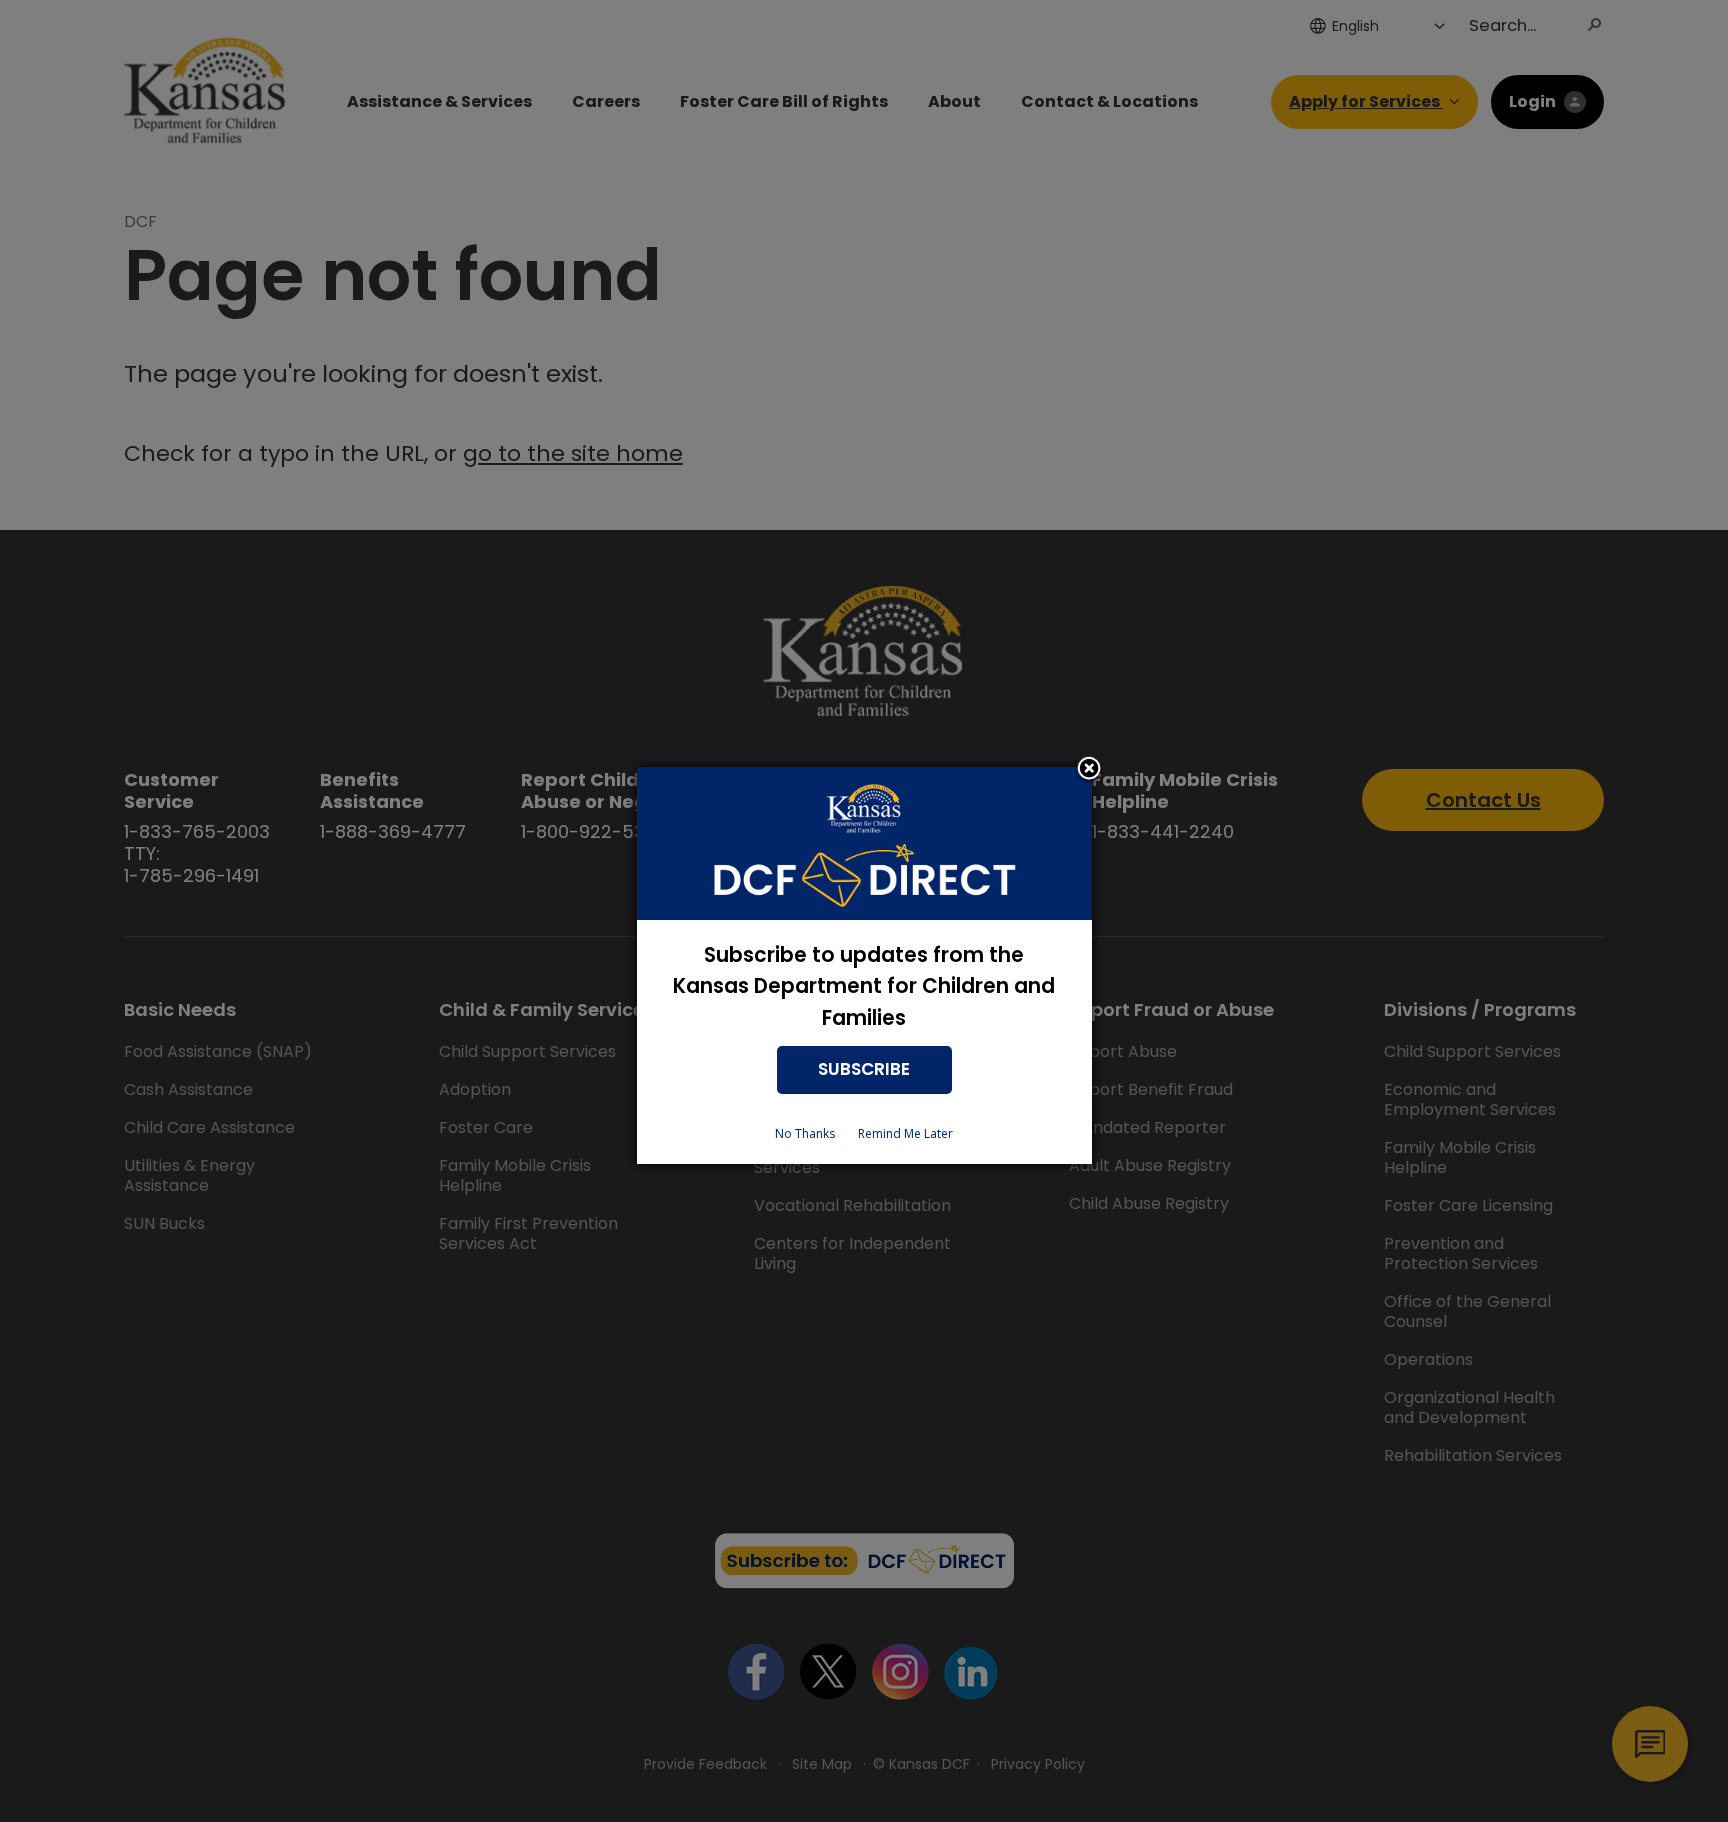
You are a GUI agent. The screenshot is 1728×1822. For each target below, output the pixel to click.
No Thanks (805, 1133)
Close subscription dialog (1089, 770)
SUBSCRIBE (864, 1069)
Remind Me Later (905, 1133)
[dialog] (864, 965)
